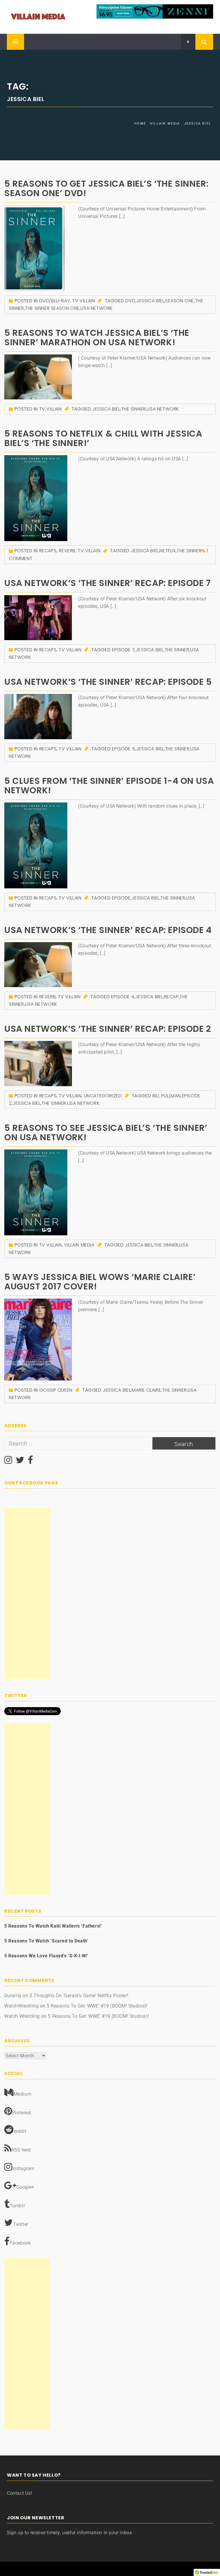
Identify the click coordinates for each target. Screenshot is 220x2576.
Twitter (21, 2224)
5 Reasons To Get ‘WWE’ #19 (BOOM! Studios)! (97, 2006)
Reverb (67, 551)
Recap (171, 997)
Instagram (23, 2168)
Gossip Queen (56, 1390)
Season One (180, 301)
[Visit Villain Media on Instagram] (8, 1462)
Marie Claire (146, 1390)
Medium (23, 2094)
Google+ (25, 2187)
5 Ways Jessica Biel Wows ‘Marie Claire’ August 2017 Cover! (100, 1282)
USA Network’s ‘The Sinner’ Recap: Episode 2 (108, 1029)
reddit (20, 2131)
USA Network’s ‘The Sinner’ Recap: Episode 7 (108, 583)
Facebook (20, 2243)
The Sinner (133, 409)
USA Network (97, 308)
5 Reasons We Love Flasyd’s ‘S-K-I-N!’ (46, 1956)
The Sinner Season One (52, 308)
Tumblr (17, 2206)
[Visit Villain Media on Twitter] (20, 1462)
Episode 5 (123, 749)
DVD (130, 301)
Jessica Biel (150, 301)
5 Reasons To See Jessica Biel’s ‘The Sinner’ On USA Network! (106, 1133)
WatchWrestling (21, 2006)
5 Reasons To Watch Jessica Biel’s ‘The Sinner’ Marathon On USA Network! (97, 338)
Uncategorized (103, 1096)
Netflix (168, 551)
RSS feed (21, 2150)
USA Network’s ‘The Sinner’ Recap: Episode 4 (108, 930)
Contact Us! (20, 2493)
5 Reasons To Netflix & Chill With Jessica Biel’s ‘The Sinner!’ (103, 438)
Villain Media (79, 1245)
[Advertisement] (27, 1593)
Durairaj (13, 1996)
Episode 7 (123, 650)
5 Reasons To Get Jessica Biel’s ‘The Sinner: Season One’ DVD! (106, 188)
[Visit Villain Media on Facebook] (31, 1462)
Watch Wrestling (22, 2016)
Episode (121, 898)
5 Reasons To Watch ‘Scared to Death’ (46, 1941)
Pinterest (22, 2113)
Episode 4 (123, 997)
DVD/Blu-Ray (55, 301)
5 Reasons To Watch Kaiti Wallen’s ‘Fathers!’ (53, 1926)
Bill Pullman (167, 1096)
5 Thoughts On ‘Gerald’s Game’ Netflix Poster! (79, 1996)
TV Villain (84, 301)
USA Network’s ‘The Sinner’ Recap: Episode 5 (108, 682)
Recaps (48, 551)
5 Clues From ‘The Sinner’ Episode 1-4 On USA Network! (109, 786)
